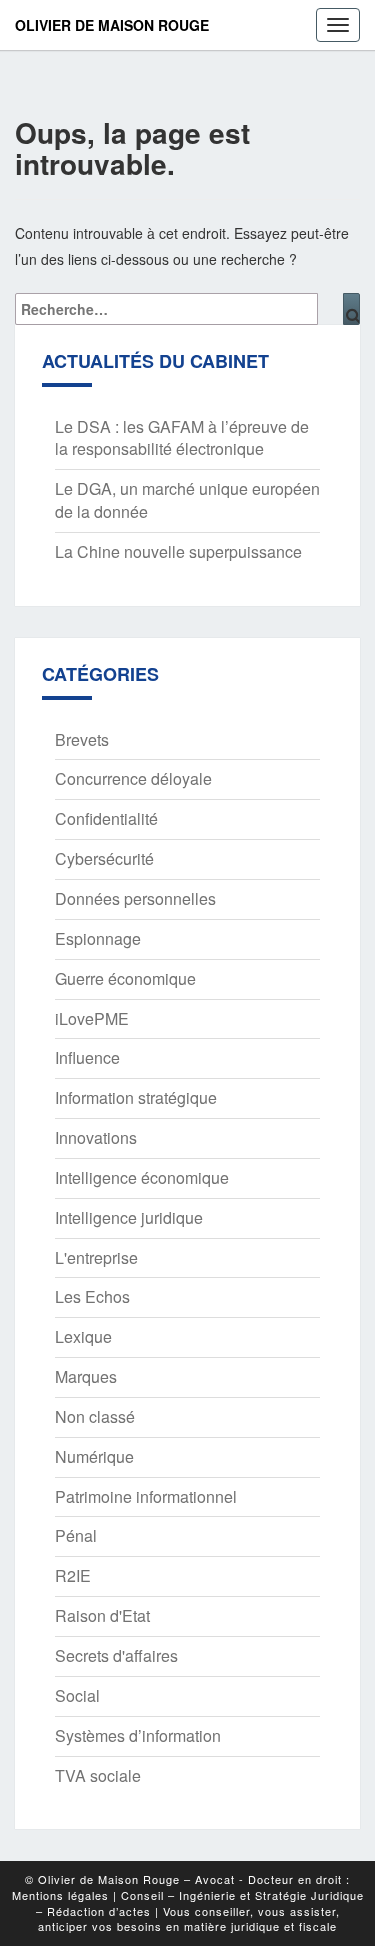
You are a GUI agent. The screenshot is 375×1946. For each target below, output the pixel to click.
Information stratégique (136, 1097)
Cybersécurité (104, 858)
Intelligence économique (142, 1177)
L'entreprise (96, 1257)
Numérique (94, 1456)
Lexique (83, 1336)
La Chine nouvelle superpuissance (178, 551)
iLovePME (92, 1018)
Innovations (96, 1137)
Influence (87, 1057)
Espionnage (98, 938)
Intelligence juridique (129, 1217)
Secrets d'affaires (116, 1655)
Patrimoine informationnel (146, 1496)
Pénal (76, 1535)
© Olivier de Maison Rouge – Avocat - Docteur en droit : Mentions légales (181, 1887)
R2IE (73, 1575)
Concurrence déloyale (133, 778)
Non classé (95, 1416)
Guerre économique (125, 978)
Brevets (82, 739)
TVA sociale (98, 1775)
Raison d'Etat (102, 1615)
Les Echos (92, 1296)
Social (77, 1695)
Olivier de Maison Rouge (112, 25)
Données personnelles (135, 898)
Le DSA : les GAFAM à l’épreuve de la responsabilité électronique (182, 438)
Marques (86, 1376)
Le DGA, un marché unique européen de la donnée (187, 500)
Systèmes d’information (138, 1735)
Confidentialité (106, 818)
